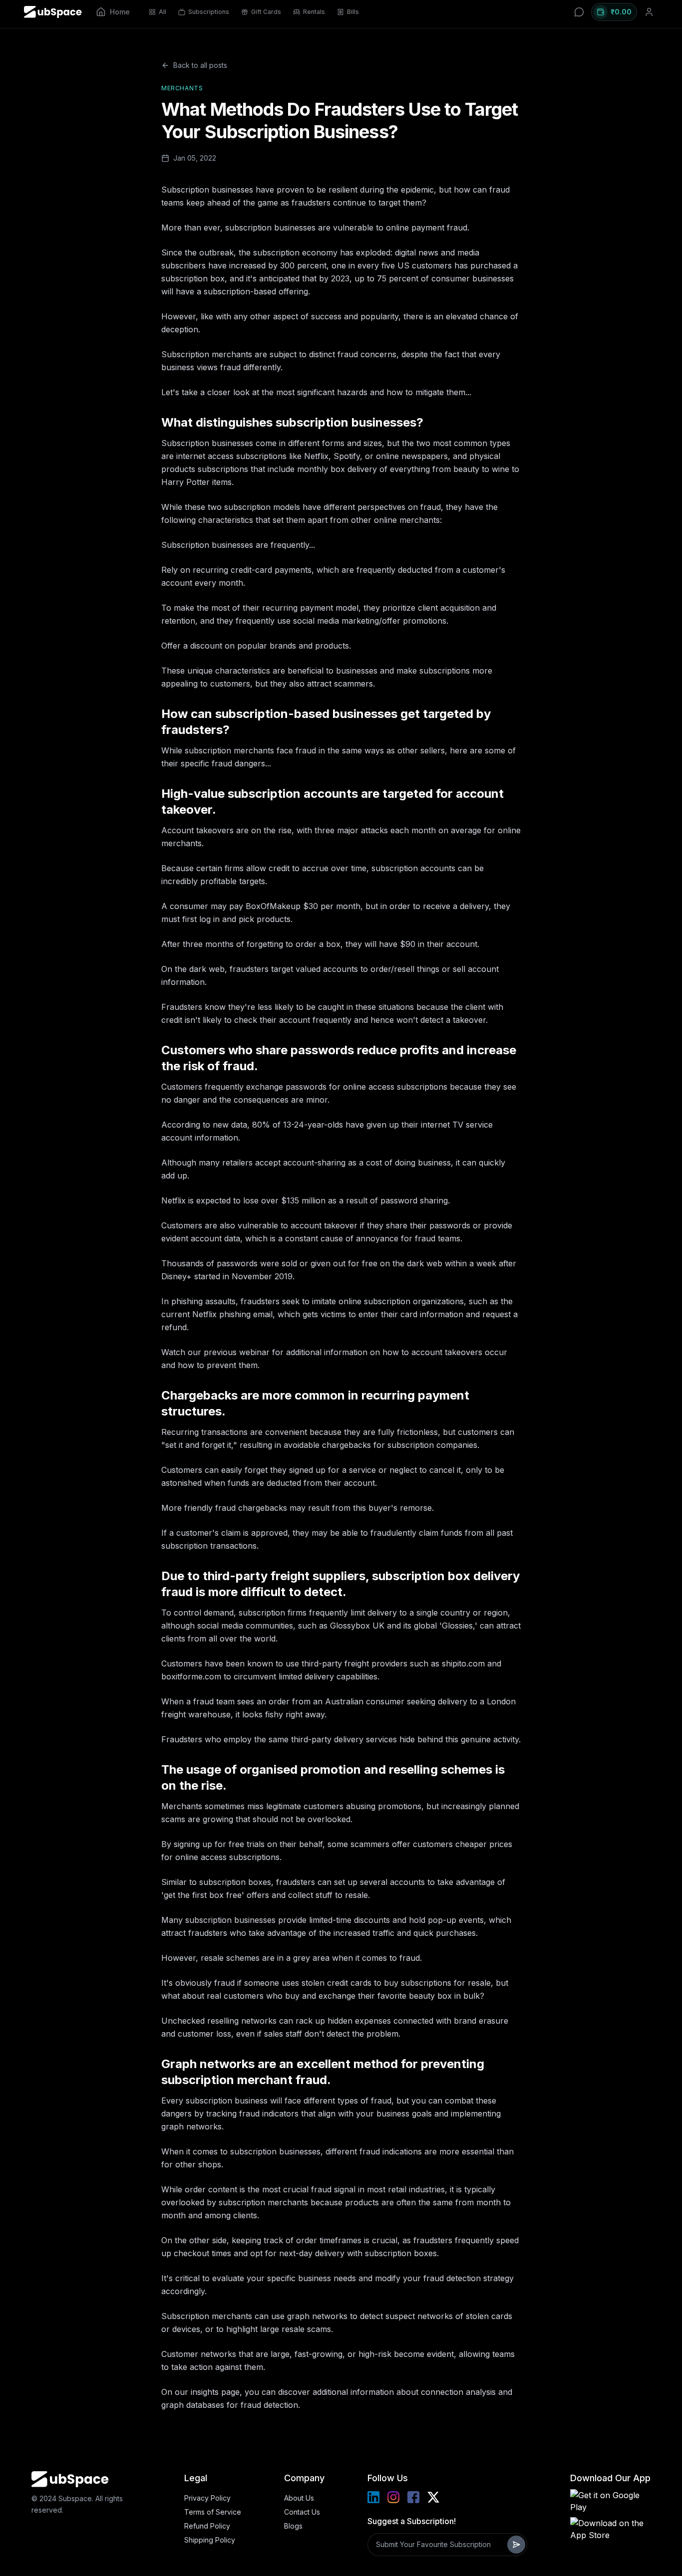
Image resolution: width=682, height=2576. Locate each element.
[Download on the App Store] (610, 2529)
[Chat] (579, 12)
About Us (299, 2498)
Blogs (293, 2526)
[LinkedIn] (373, 2497)
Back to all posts (200, 65)
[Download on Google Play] (610, 2501)
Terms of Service (213, 2512)
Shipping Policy (210, 2540)
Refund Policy (207, 2526)
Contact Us (302, 2512)
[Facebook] (413, 2497)
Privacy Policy (207, 2498)
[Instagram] (393, 2497)
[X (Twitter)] (433, 2497)
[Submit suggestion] (516, 2545)
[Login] (649, 12)
